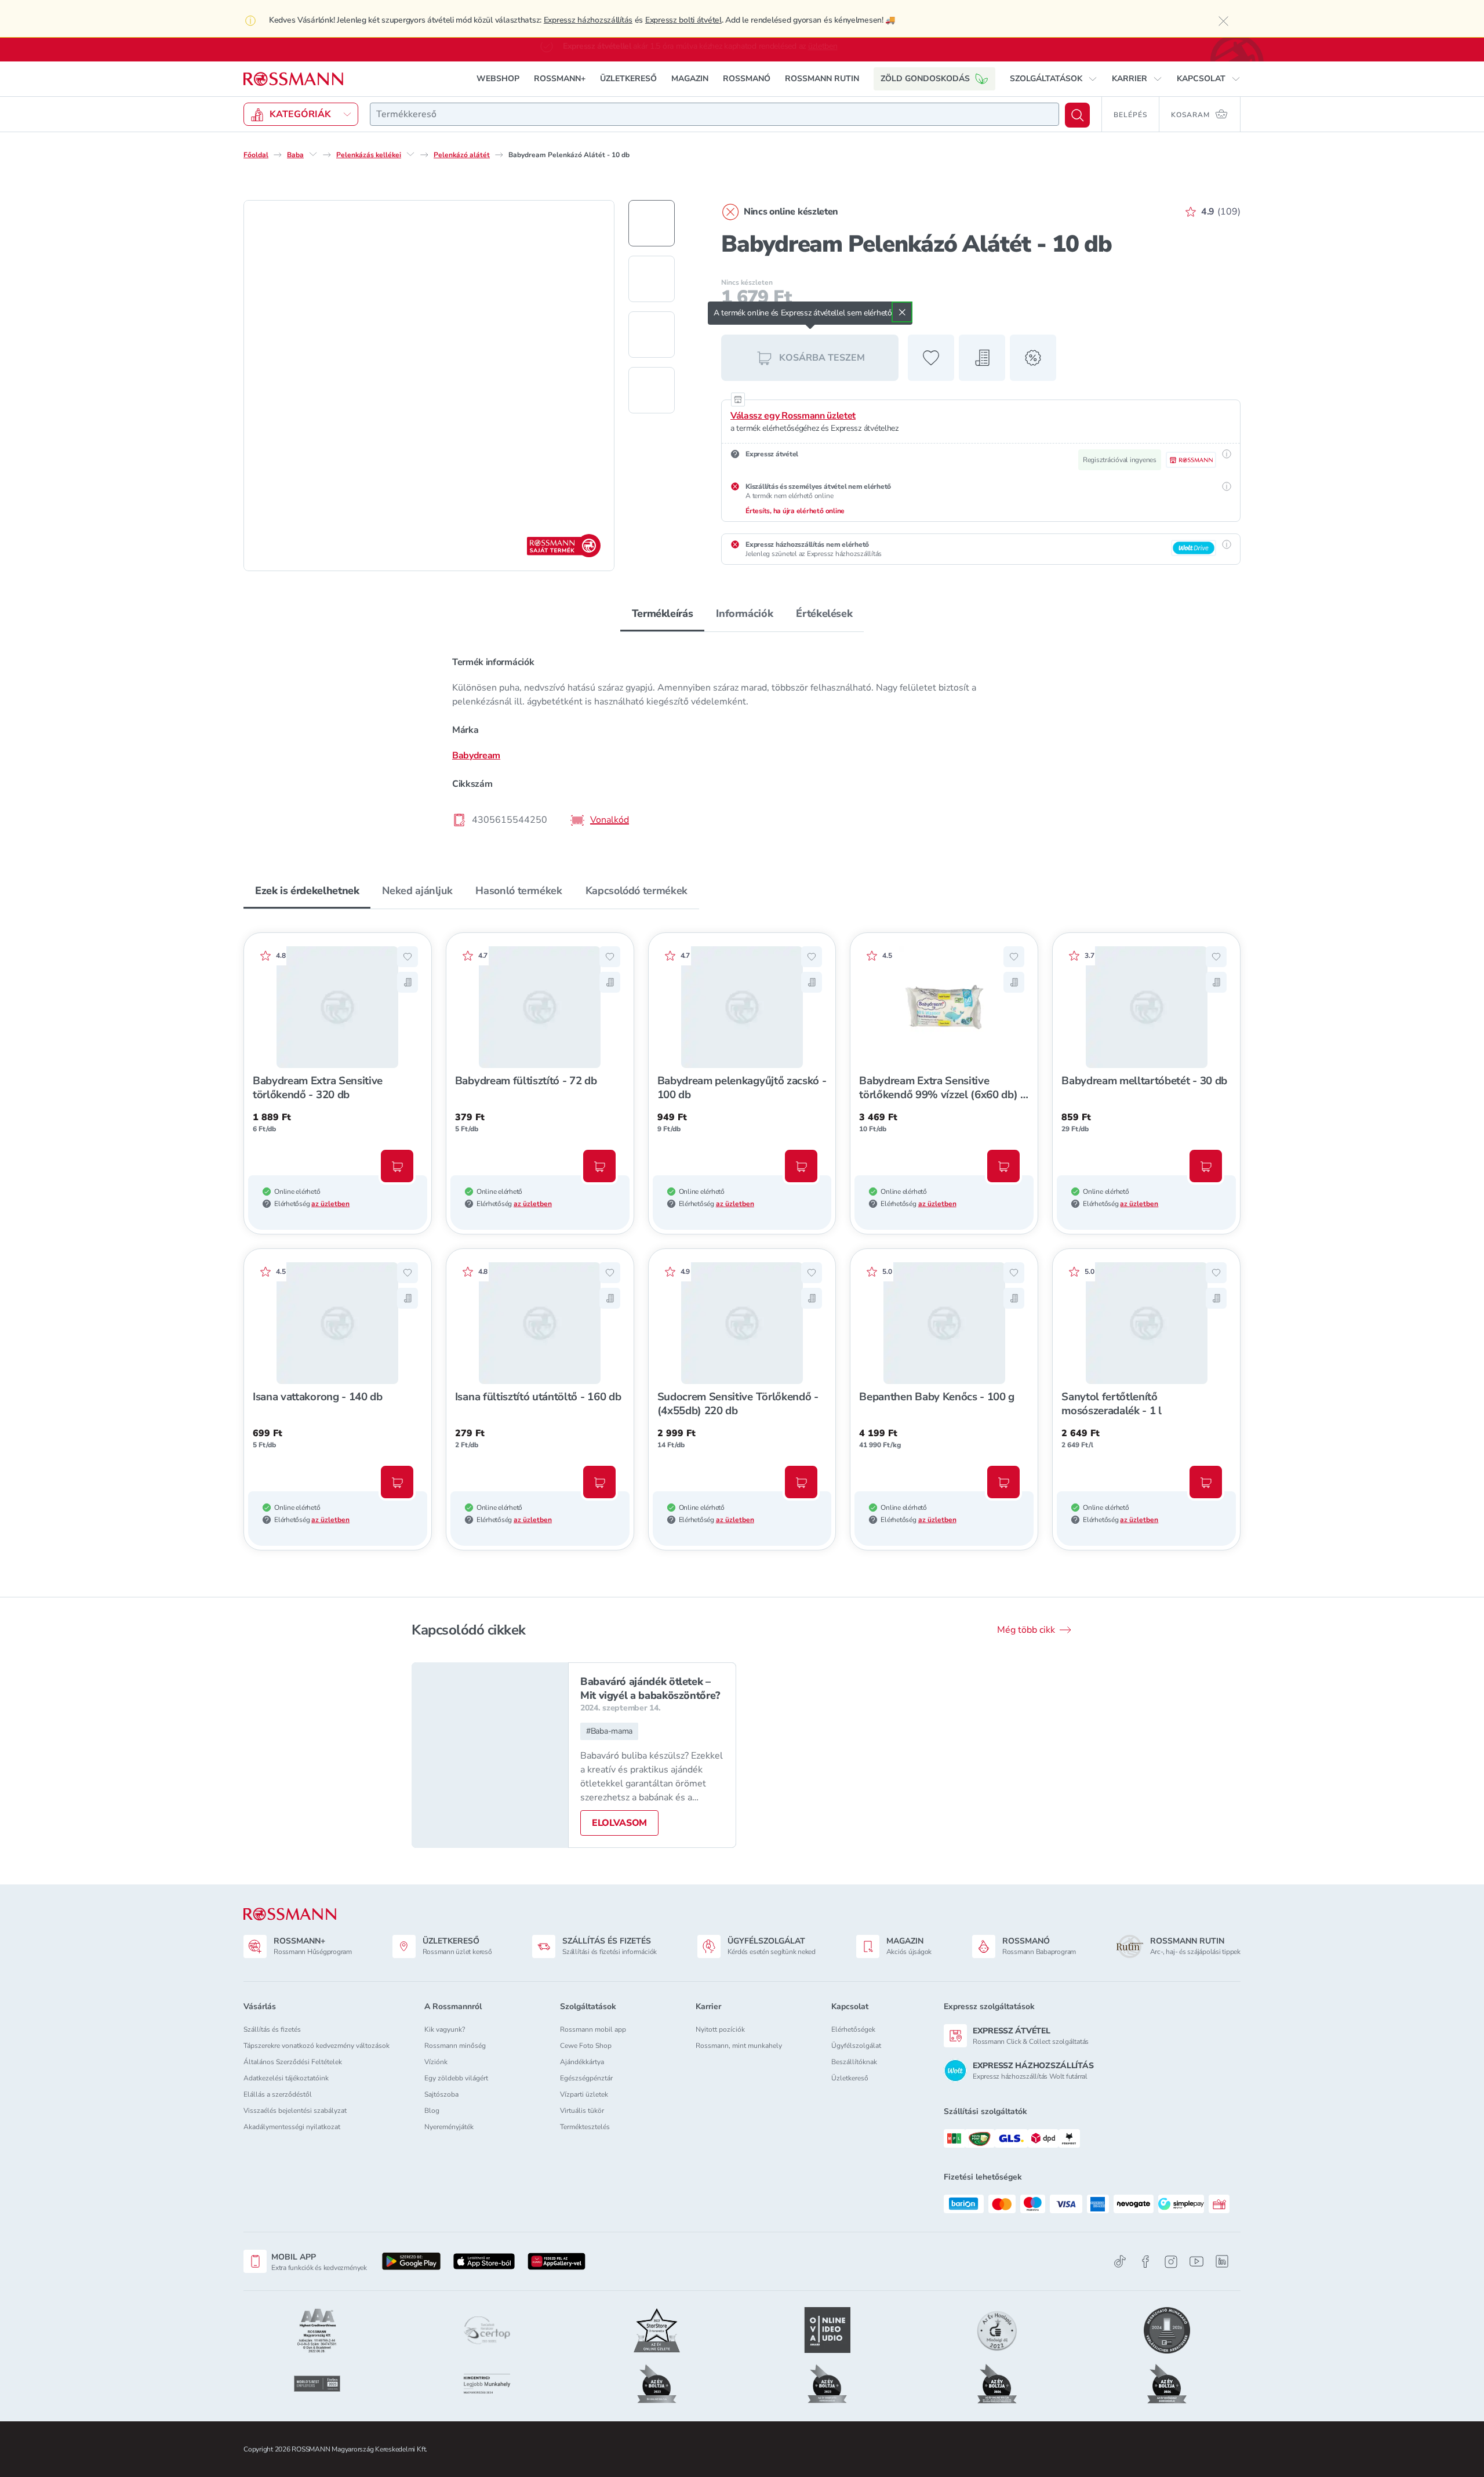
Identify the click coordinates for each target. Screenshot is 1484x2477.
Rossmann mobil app (593, 2029)
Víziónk (436, 2062)
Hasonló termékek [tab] (519, 891)
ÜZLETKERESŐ (628, 79)
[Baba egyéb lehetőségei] (313, 154)
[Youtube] (1196, 2262)
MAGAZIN (690, 79)
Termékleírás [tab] (663, 613)
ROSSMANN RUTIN (822, 79)
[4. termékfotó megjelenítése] (652, 390)
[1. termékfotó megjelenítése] (652, 223)
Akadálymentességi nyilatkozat (292, 2127)
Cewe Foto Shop (586, 2046)
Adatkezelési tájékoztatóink (286, 2078)
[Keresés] (1077, 115)
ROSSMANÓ (747, 79)
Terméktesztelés (585, 2127)
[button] (1054, 79)
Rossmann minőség (455, 2046)
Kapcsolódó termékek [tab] (636, 891)
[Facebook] (1145, 2262)
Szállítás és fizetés (272, 2029)
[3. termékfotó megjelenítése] (652, 335)
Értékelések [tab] (824, 613)
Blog (432, 2111)
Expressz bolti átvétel (683, 20)
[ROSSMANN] (290, 1914)
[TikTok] (1120, 2262)
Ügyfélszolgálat (856, 2046)
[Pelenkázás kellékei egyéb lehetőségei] (410, 154)
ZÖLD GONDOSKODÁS (925, 79)
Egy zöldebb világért (456, 2078)
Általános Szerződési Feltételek (293, 2062)
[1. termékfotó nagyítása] (429, 386)
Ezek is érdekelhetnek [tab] (307, 891)
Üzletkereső (850, 2078)
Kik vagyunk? (445, 2029)
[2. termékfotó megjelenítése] (652, 279)
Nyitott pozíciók (720, 2029)
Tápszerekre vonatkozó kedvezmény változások (317, 2046)
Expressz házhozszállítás (588, 20)
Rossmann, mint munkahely (739, 2046)
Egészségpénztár (586, 2078)
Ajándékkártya (582, 2062)
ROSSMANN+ (560, 79)
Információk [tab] (744, 613)
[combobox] (714, 114)
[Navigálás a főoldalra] (293, 79)
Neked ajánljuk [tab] (417, 891)
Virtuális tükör (582, 2111)
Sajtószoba (441, 2094)
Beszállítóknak (854, 2062)
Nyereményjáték (449, 2127)
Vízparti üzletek (584, 2094)
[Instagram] (1171, 2262)
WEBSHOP (498, 79)
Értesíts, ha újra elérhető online (795, 511)
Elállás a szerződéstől (278, 2094)
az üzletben (330, 1204)
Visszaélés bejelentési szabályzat (295, 2111)
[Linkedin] (1222, 2261)
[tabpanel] (742, 740)
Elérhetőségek (853, 2029)
